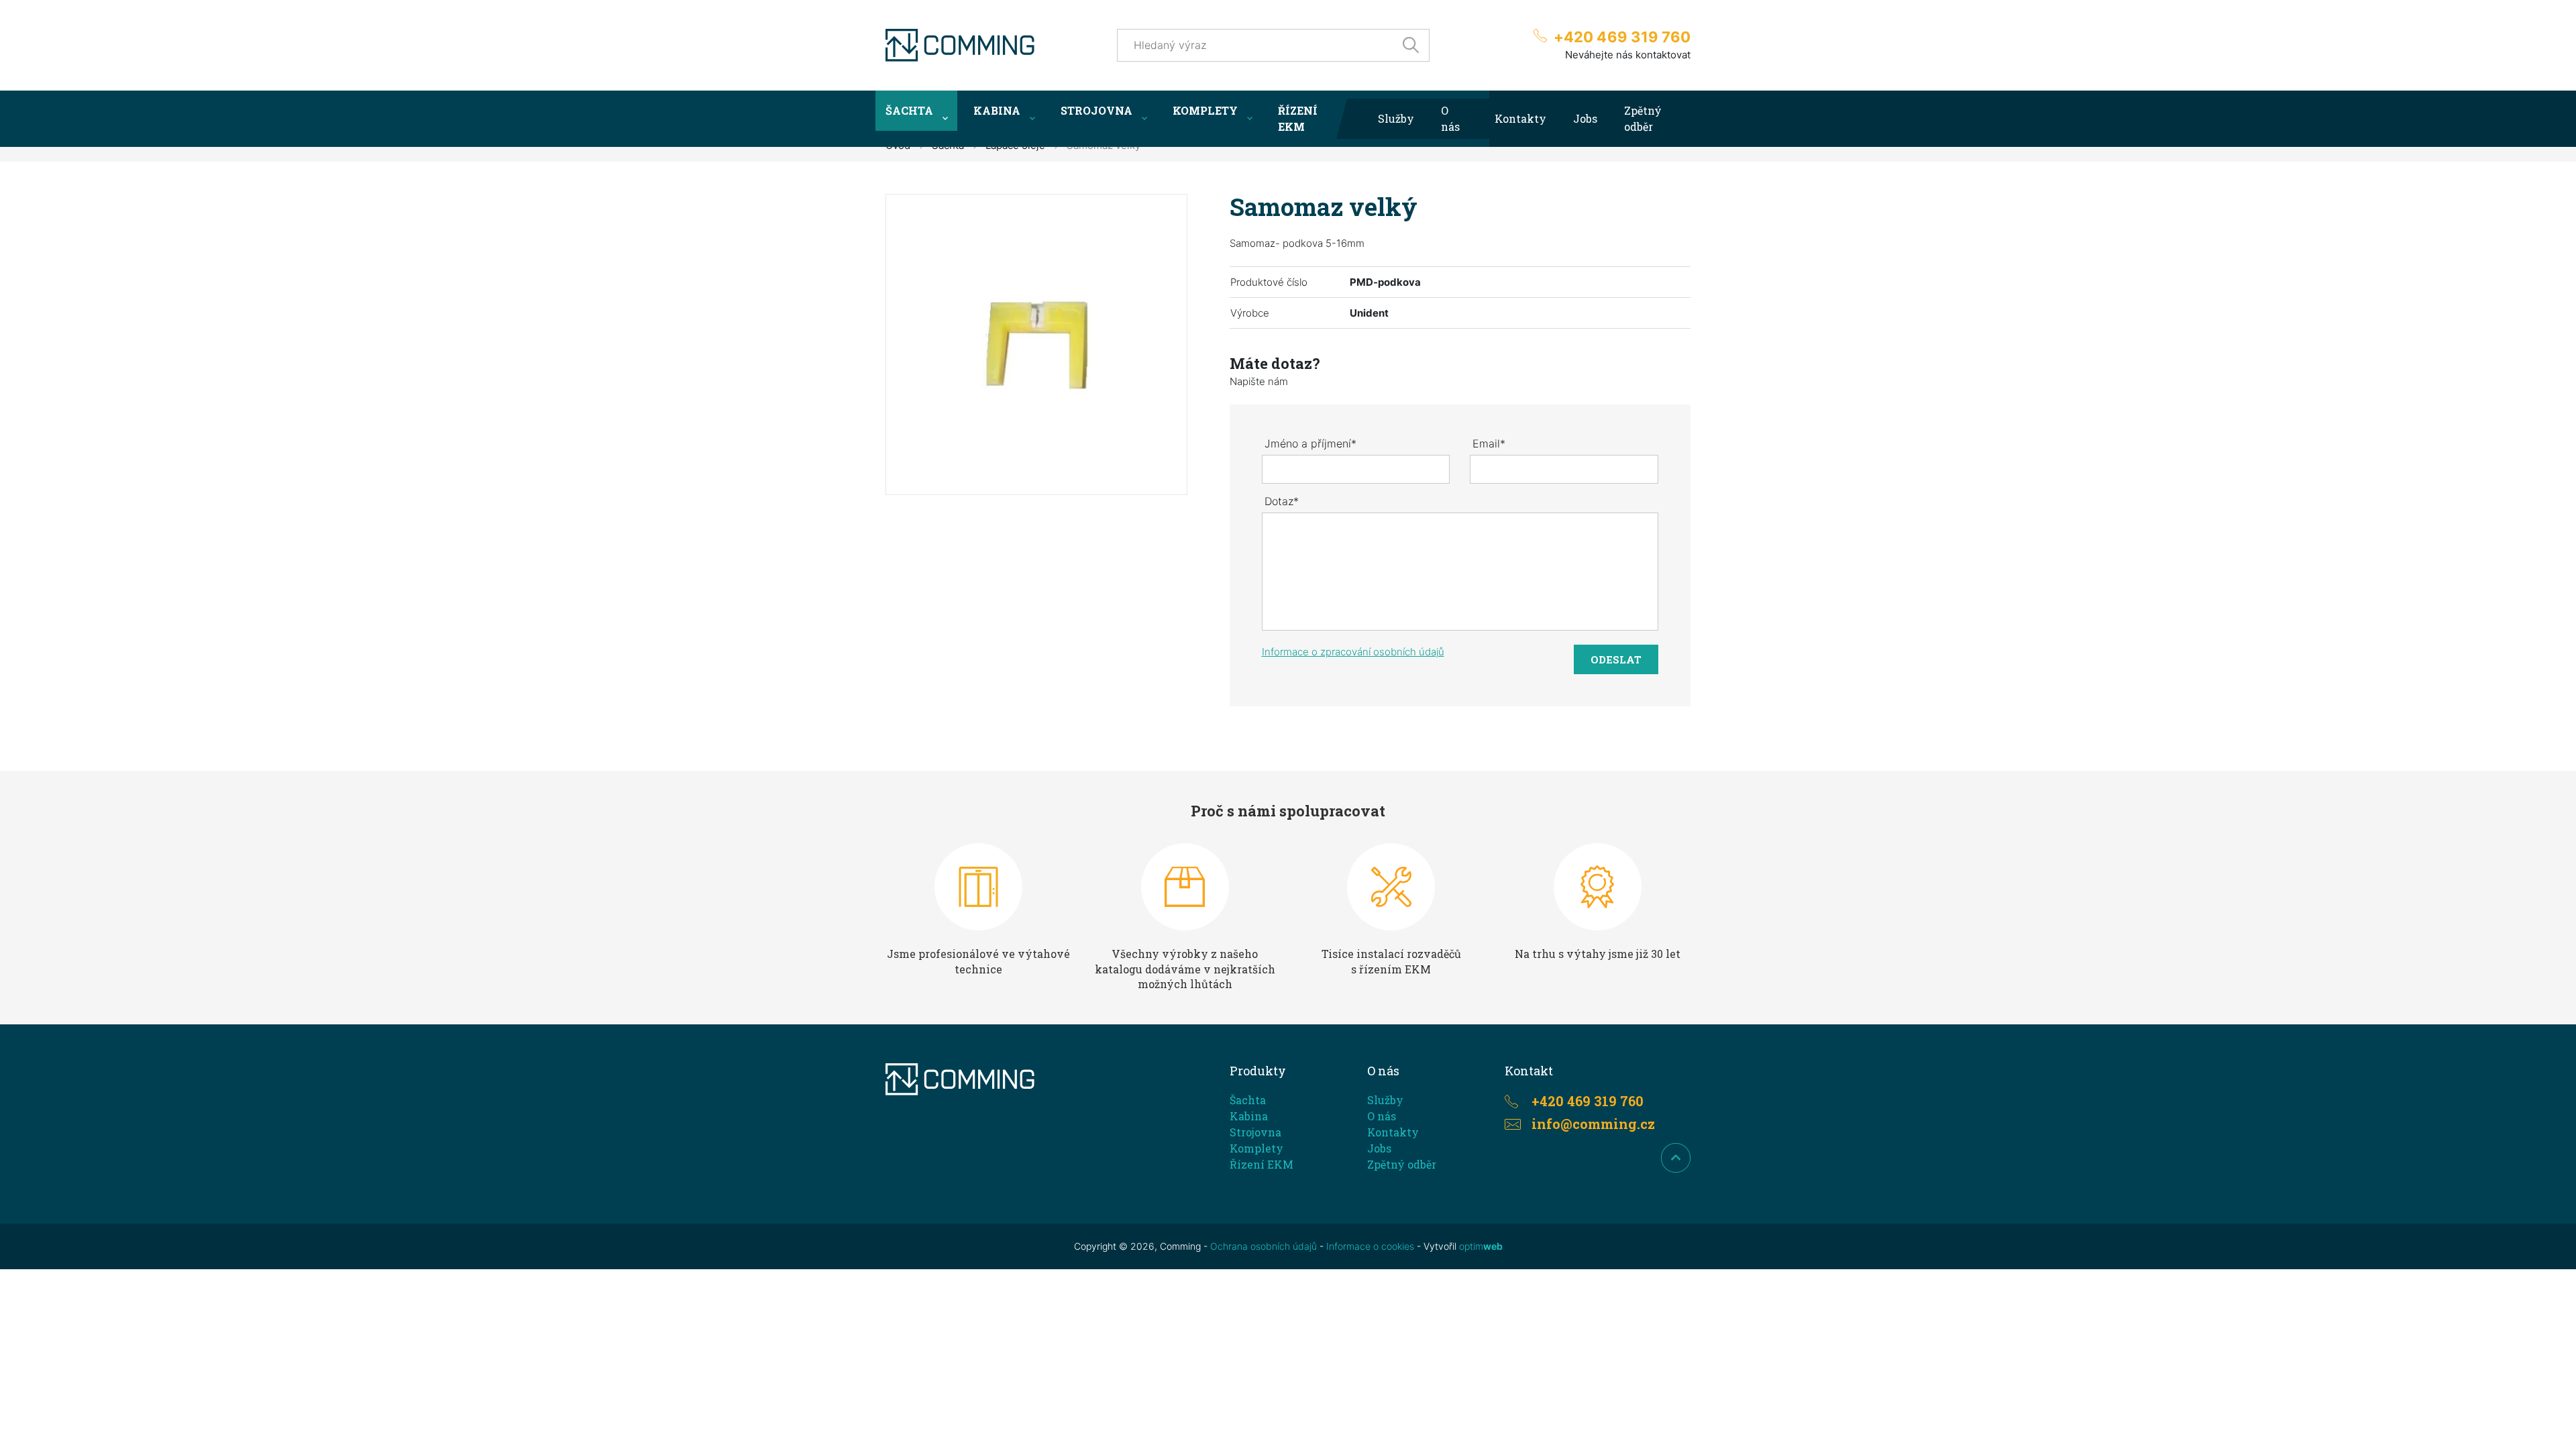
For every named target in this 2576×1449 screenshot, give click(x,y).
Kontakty (1520, 118)
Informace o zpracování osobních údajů (1353, 652)
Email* (1489, 443)
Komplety (1205, 110)
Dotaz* (1282, 501)
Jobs (1585, 118)
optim (1481, 1246)
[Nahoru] (1676, 1158)
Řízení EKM (1298, 118)
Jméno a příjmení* (1310, 443)
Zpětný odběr (1643, 118)
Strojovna (1096, 110)
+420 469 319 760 (1622, 37)
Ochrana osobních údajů (1264, 1246)
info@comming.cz (1594, 1124)
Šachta (909, 110)
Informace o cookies (1370, 1246)
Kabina (997, 110)
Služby (1396, 118)
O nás (1450, 118)
